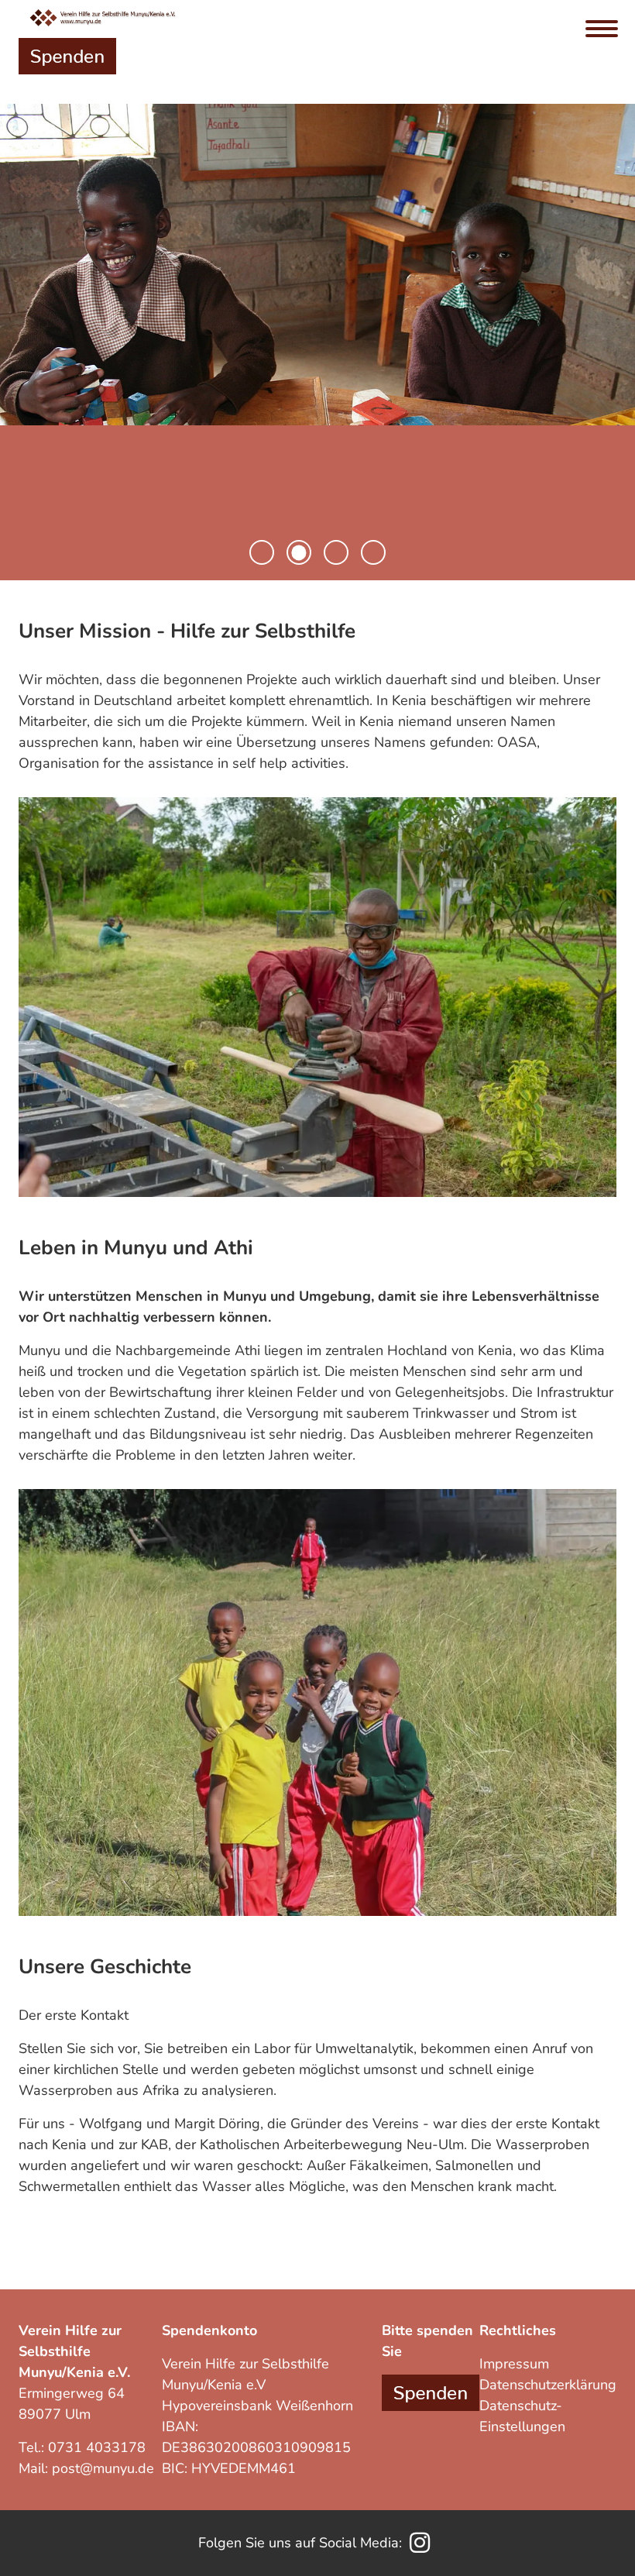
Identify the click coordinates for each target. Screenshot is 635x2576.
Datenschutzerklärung (548, 2385)
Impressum (514, 2364)
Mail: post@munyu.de (86, 2468)
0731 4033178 (97, 2447)
